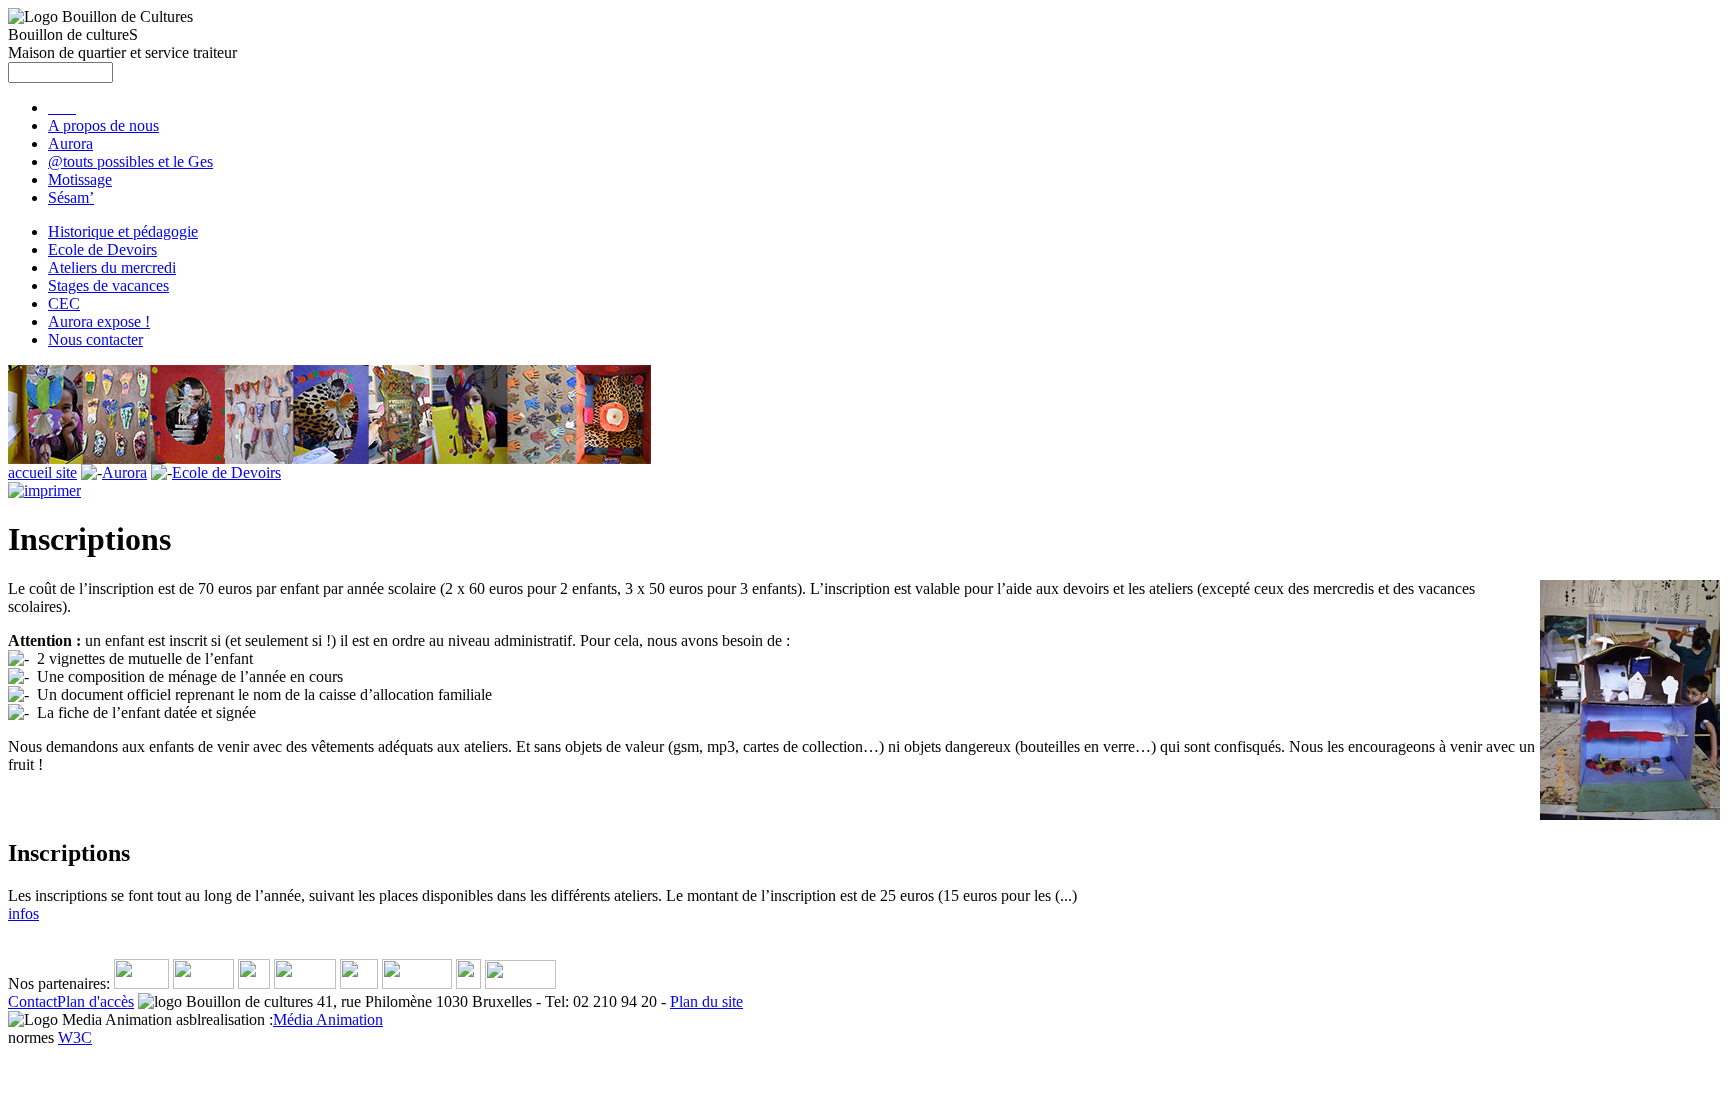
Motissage (80, 179)
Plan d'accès (95, 1001)
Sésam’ (71, 197)
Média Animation (328, 1019)
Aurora (70, 143)
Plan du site (706, 1001)
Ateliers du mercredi (112, 267)
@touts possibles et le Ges (130, 161)
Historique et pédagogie (123, 231)
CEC (64, 303)
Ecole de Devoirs (102, 249)
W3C (75, 1037)
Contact (32, 1001)
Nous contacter (95, 339)
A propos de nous (103, 125)
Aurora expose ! (99, 321)
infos (23, 913)
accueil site (42, 472)
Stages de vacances (108, 285)
